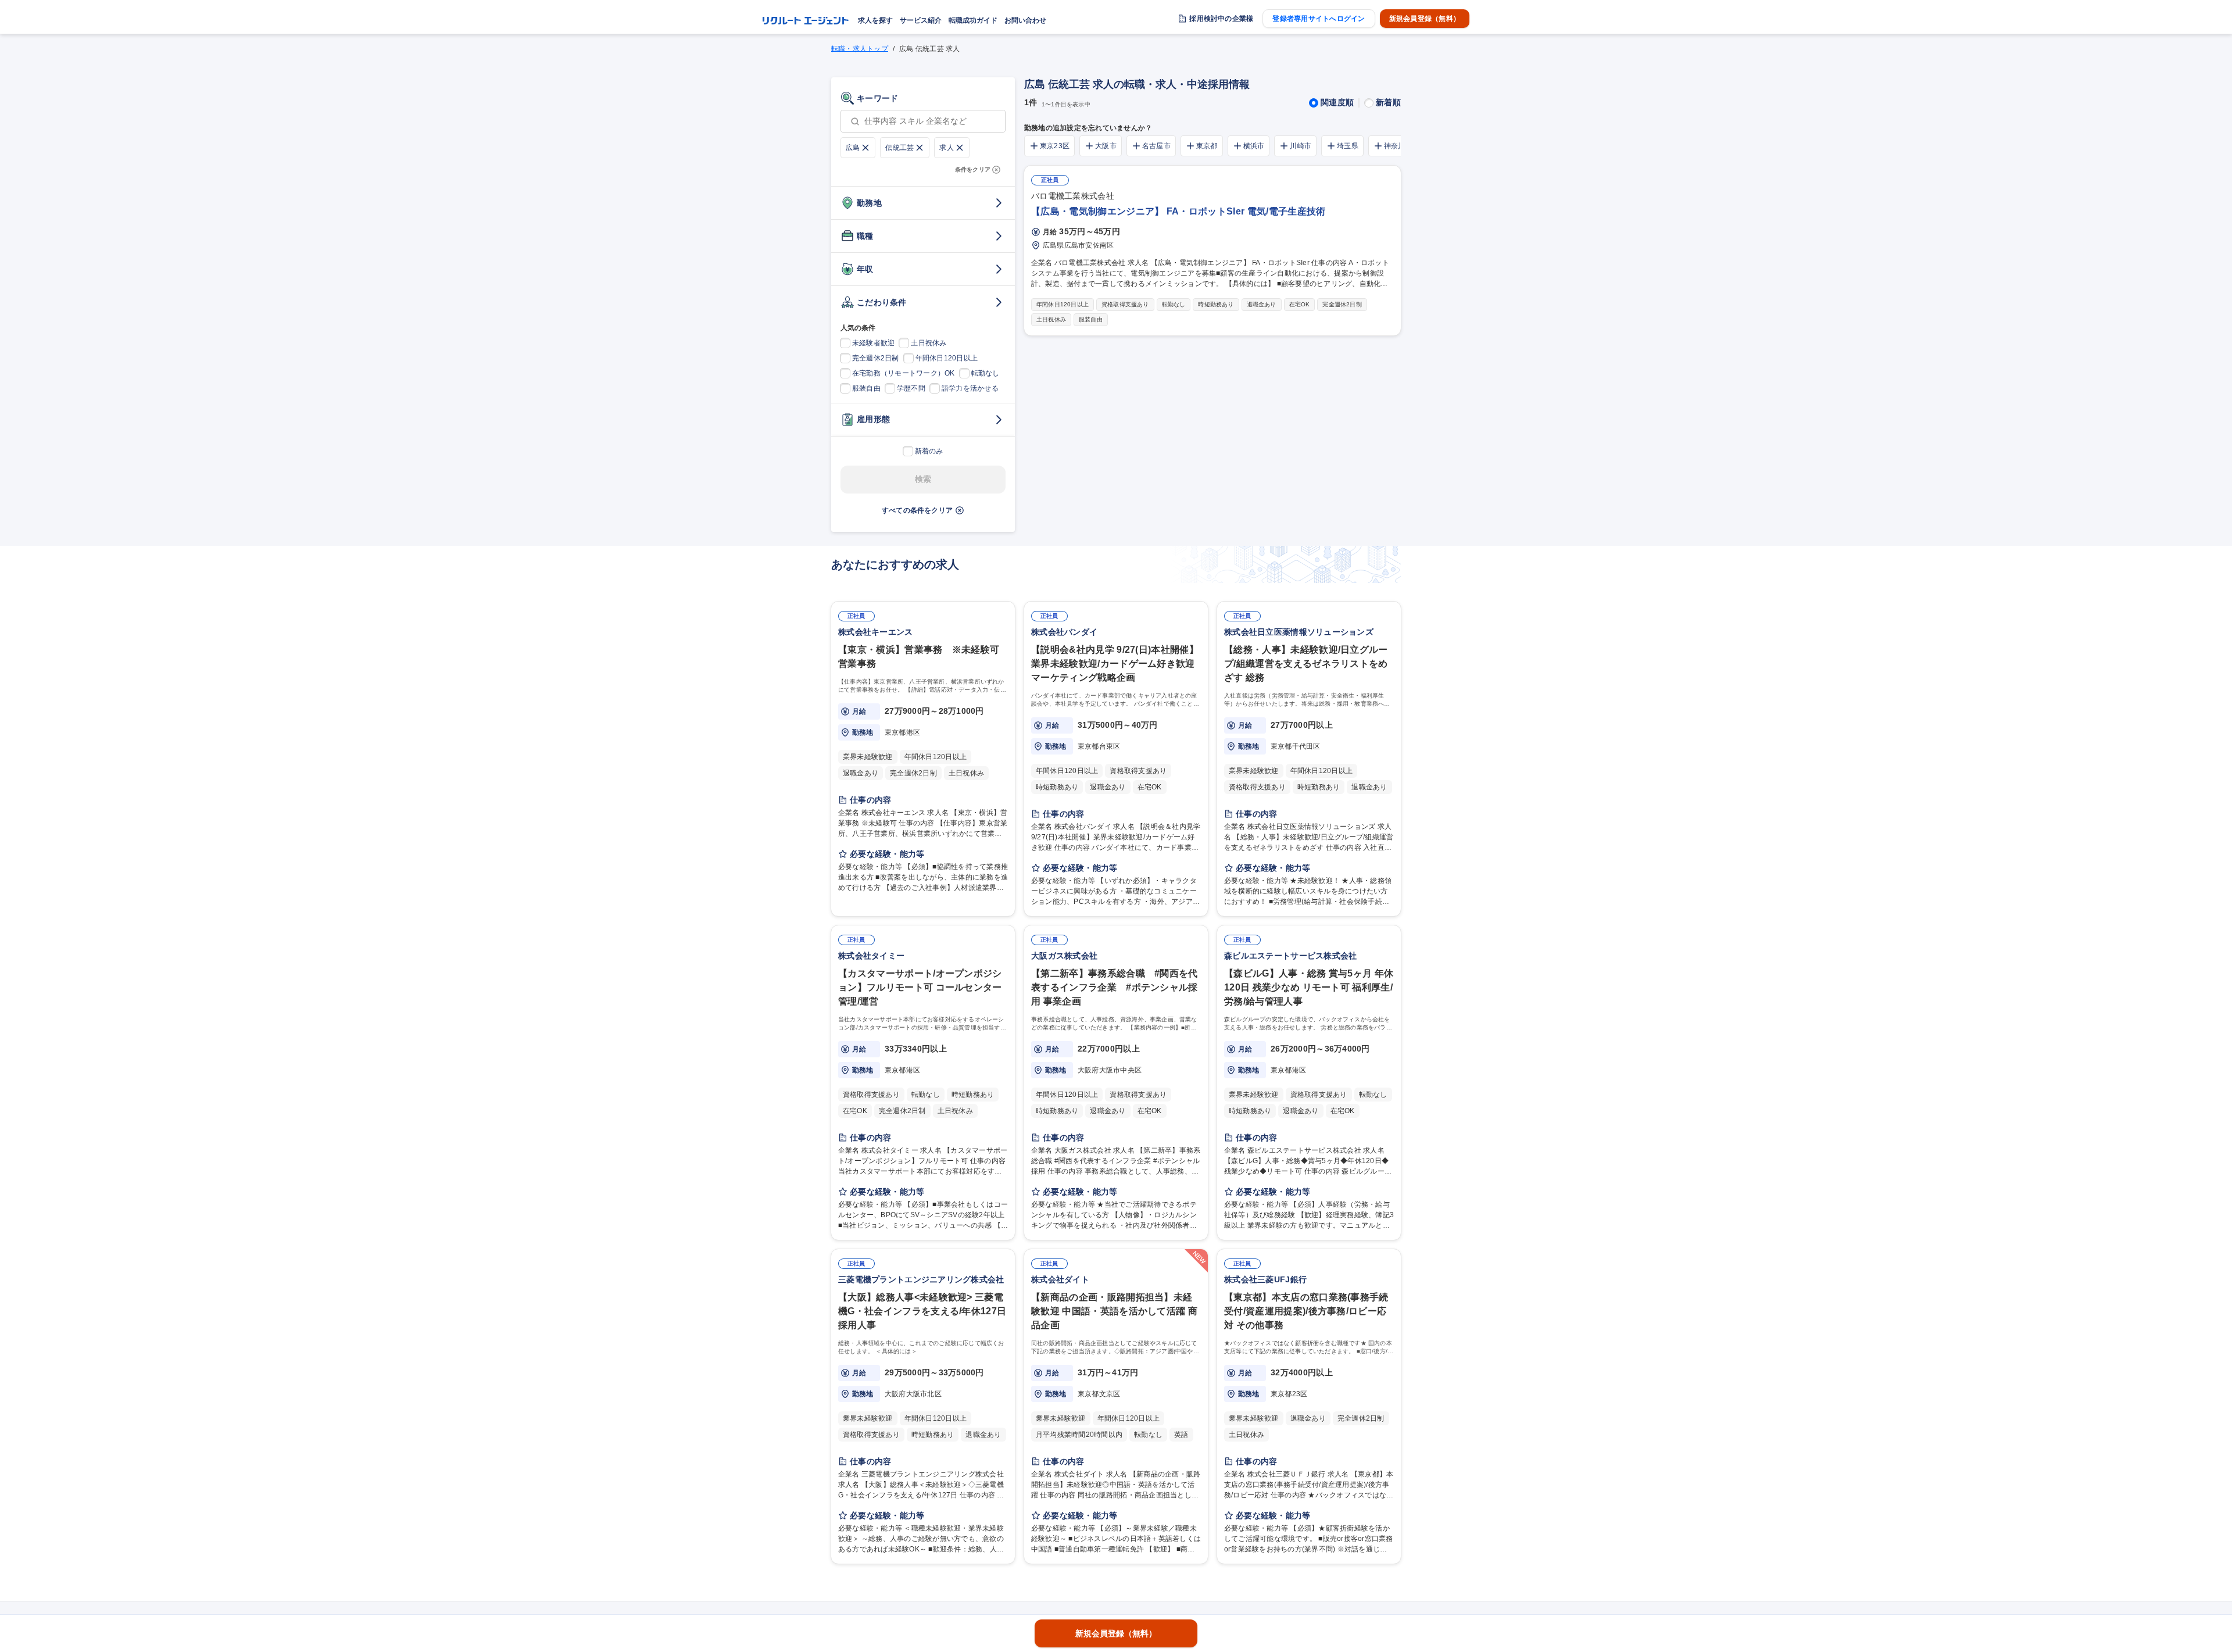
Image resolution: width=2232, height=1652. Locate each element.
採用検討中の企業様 (1221, 19)
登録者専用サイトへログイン (1319, 19)
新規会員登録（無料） (1425, 19)
